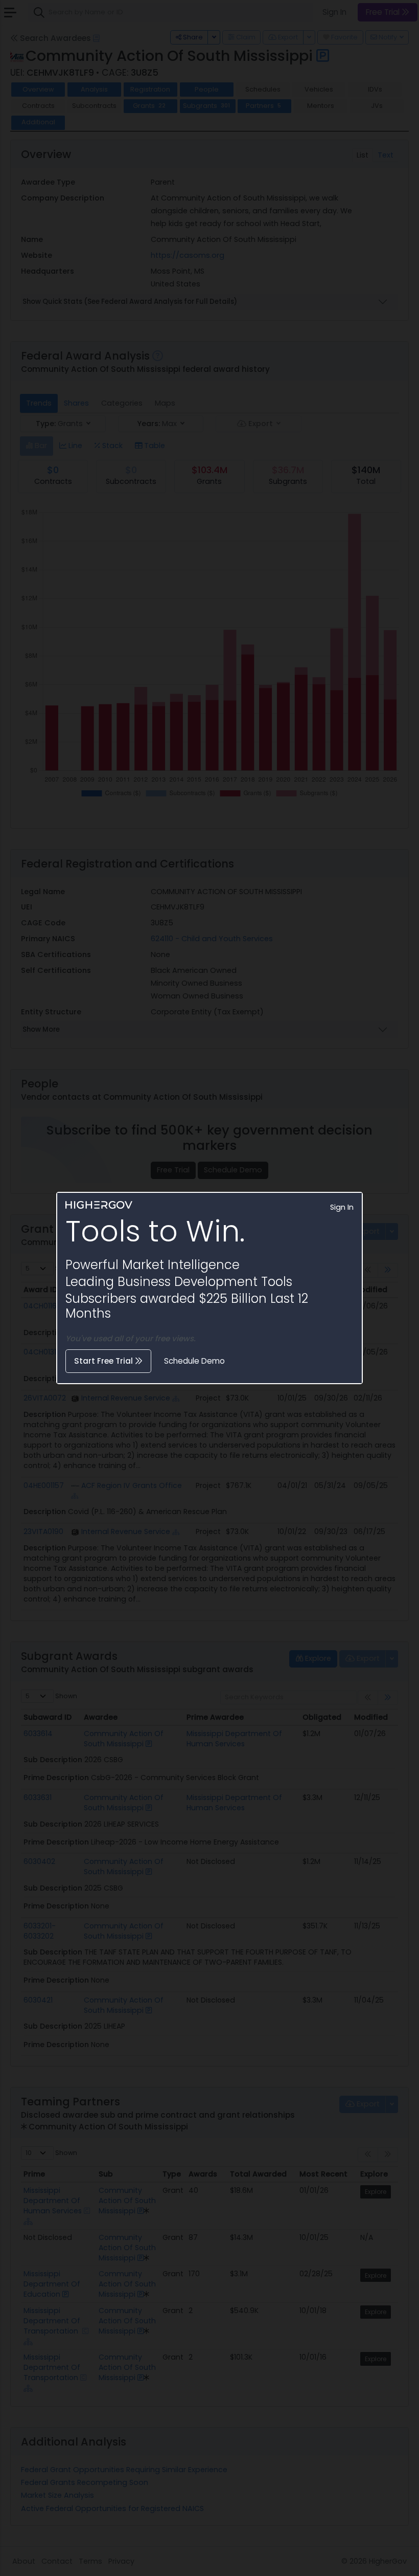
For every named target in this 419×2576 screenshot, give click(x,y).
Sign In (342, 1207)
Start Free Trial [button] (104, 1361)
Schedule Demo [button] (194, 1361)
